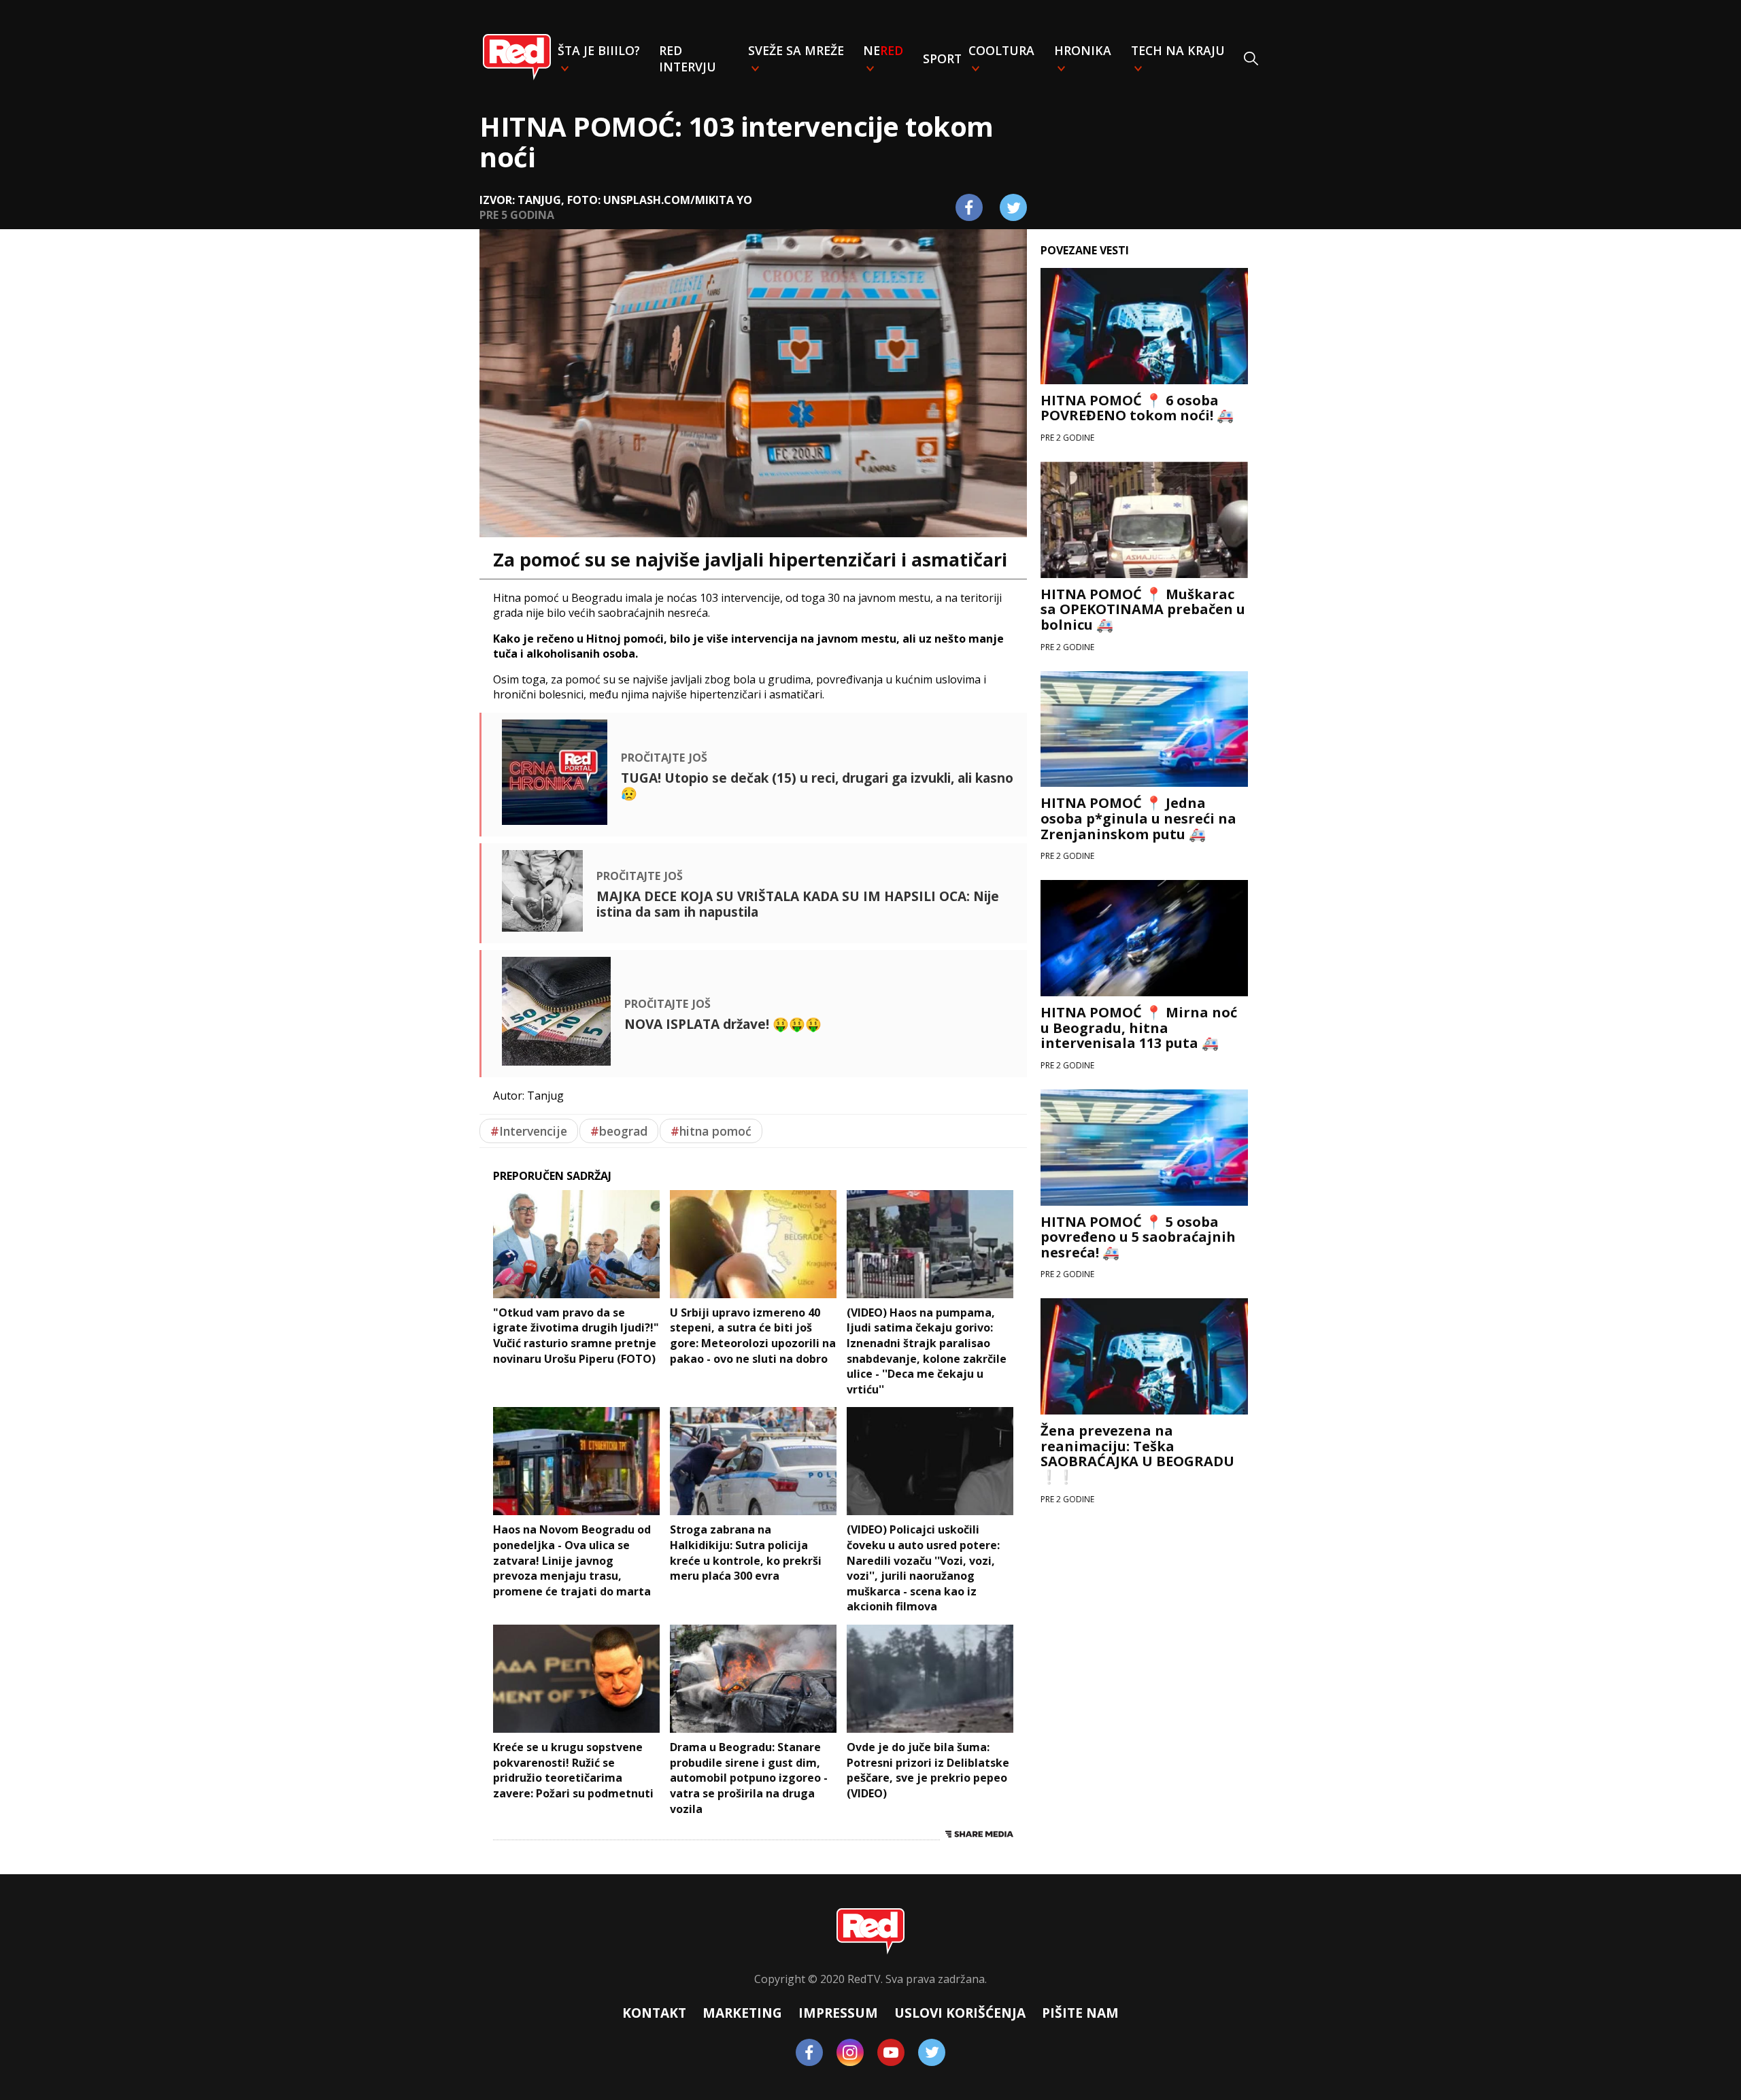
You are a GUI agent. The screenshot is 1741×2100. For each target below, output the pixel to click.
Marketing (742, 2013)
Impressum (838, 2013)
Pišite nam (1080, 2013)
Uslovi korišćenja (960, 2013)
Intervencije (529, 1131)
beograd (619, 1131)
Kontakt (654, 2013)
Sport (942, 58)
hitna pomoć (711, 1131)
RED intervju (688, 58)
